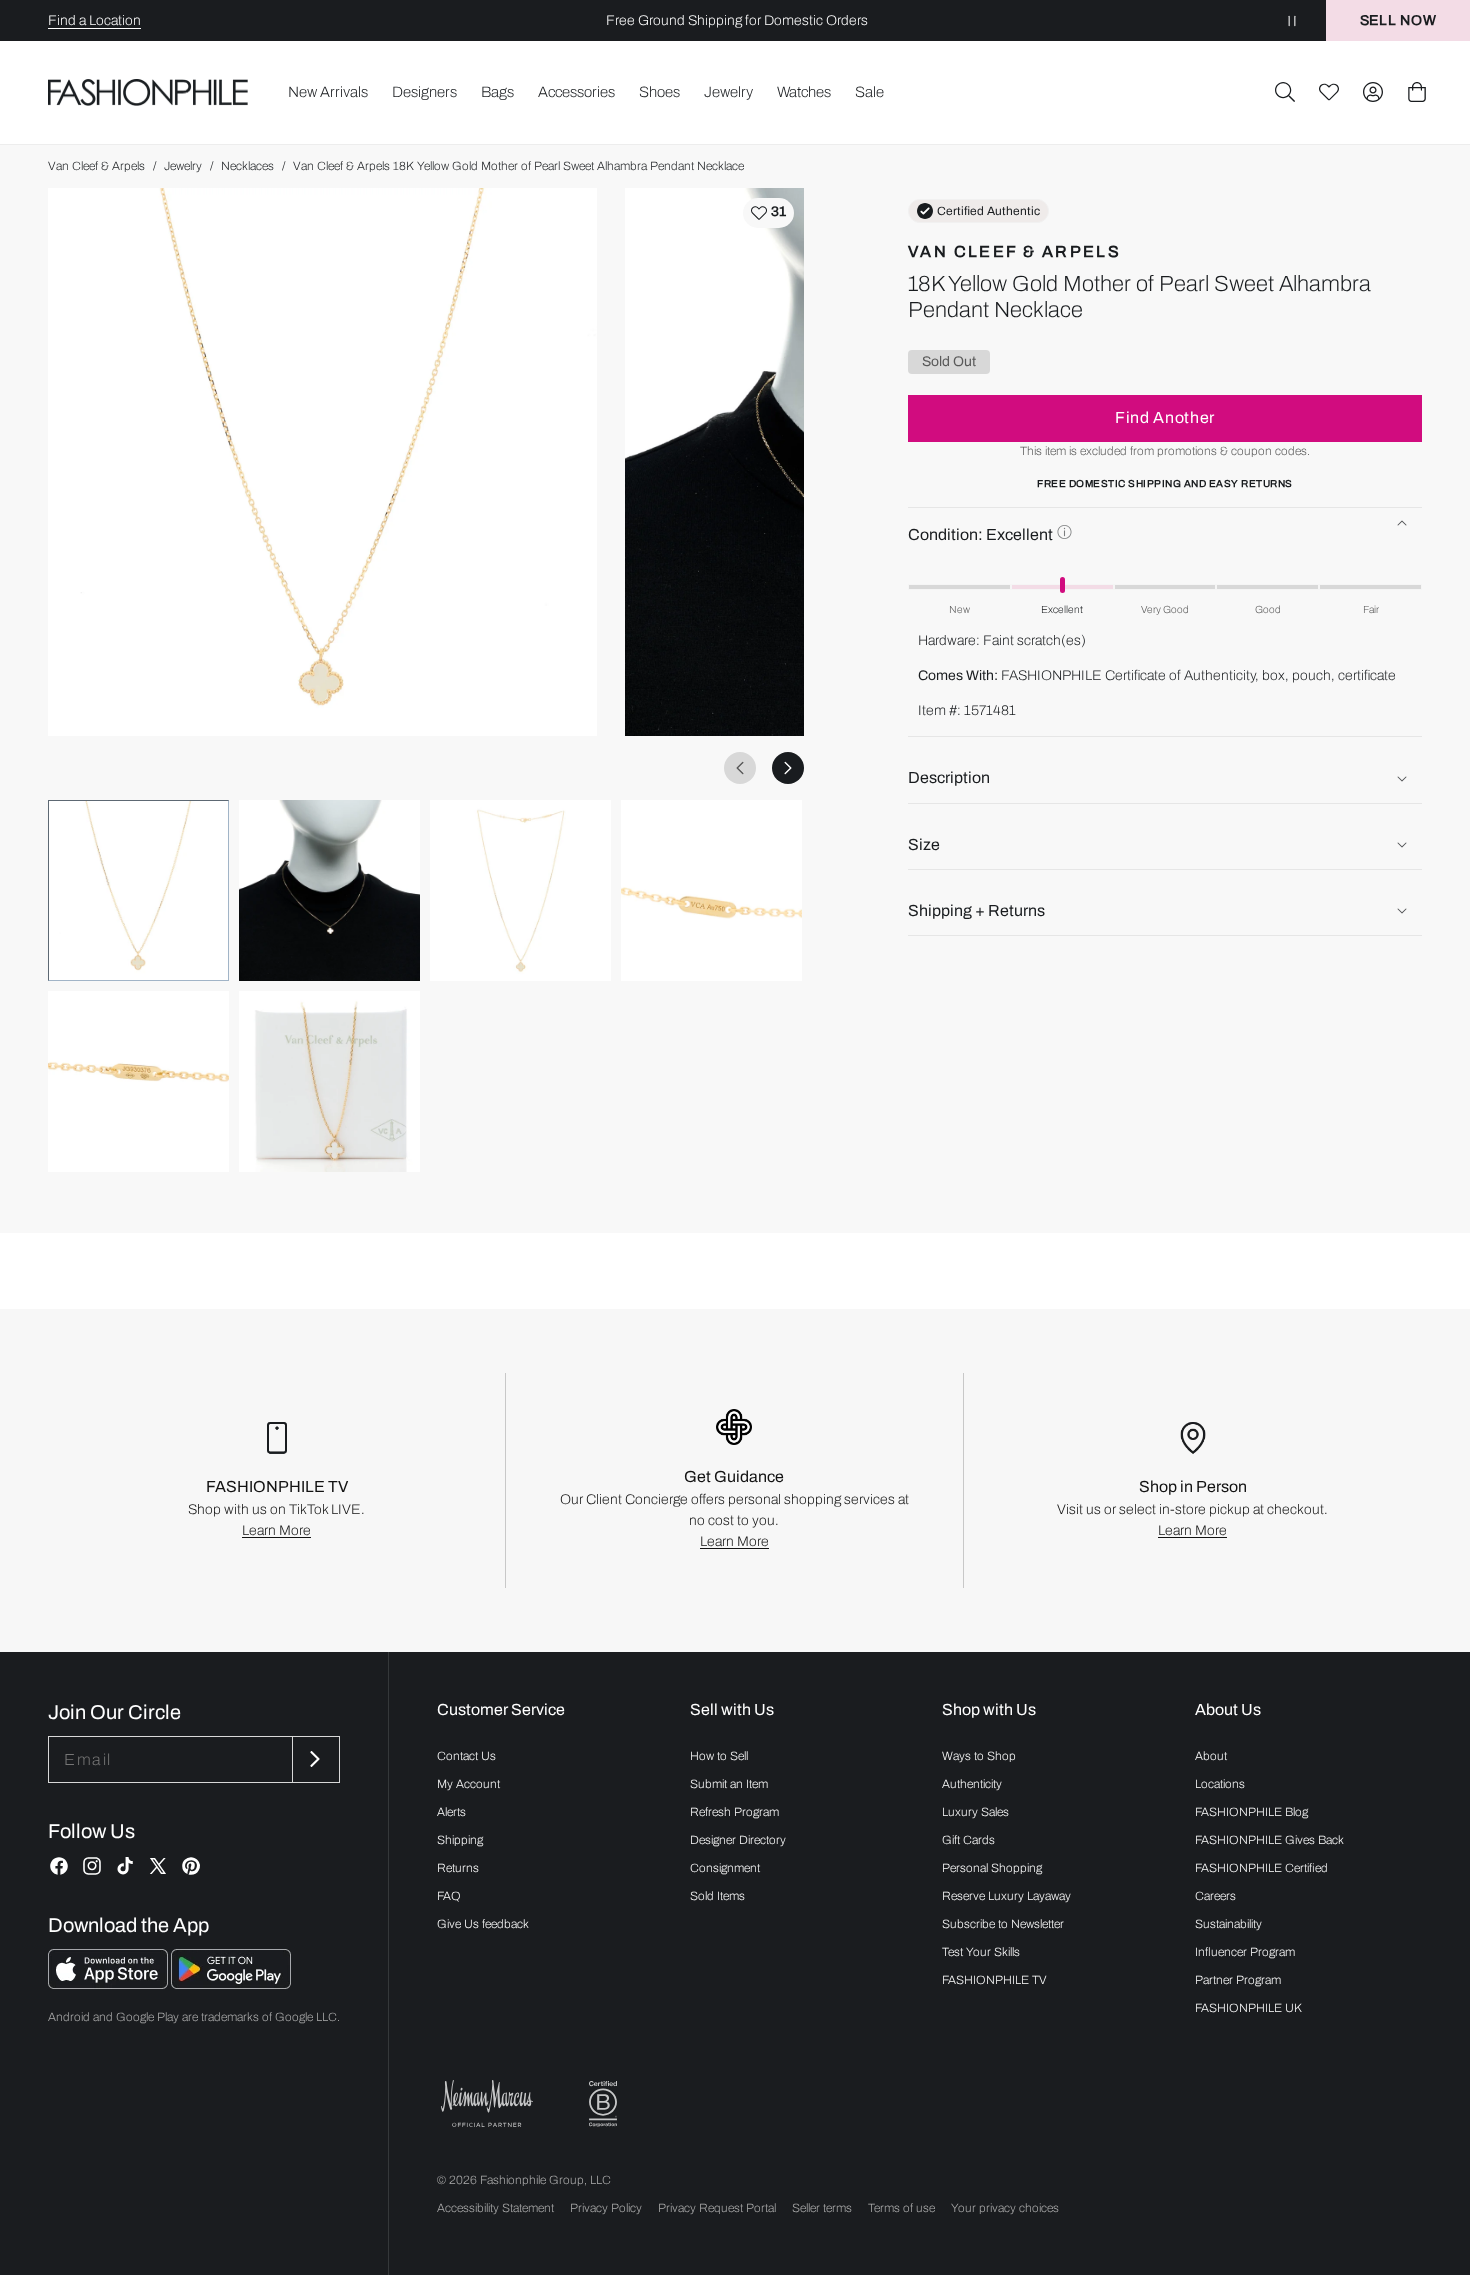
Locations (1220, 1784)
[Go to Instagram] (92, 1866)
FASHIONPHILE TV (994, 1980)
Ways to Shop (979, 1756)
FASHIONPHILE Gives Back (1269, 1840)
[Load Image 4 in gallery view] (711, 890)
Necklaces (247, 166)
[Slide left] (740, 768)
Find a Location (94, 20)
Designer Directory (738, 1840)
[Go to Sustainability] (603, 2104)
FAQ (449, 1896)
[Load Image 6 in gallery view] (329, 1081)
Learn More (276, 1530)
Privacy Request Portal (717, 2208)
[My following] (1329, 92)
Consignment (725, 1868)
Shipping (460, 1840)
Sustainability (1228, 1924)
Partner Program (1238, 1980)
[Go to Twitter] (158, 1866)
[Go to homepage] (148, 92)
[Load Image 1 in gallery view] (138, 890)
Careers (1215, 1896)
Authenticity (972, 1784)
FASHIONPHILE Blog (1251, 1812)
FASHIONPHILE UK (1248, 2008)
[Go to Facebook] (59, 1866)
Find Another (1165, 417)
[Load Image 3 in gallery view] (520, 890)
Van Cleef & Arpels (96, 166)
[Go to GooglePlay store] (231, 1983)
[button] (1285, 92)
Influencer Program (1245, 1952)
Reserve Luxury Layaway (1006, 1896)
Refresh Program (734, 1812)
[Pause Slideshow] (1292, 20)
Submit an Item (729, 1784)
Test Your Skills (981, 1952)
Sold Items (717, 1896)
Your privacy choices (1005, 2208)
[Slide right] (788, 768)
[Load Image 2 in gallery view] (329, 890)
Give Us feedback (483, 1924)
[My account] (1373, 92)
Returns (458, 1868)
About (1211, 1756)
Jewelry (183, 166)
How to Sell (719, 1756)
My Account (468, 1784)
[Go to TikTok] (125, 1866)
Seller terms (822, 2208)
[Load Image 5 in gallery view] (138, 1081)
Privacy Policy (606, 2208)
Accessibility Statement (495, 2208)
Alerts (451, 1812)
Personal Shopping (992, 1868)
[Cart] (1417, 92)
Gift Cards (968, 1840)
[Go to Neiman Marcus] (487, 2103)
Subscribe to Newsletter (1003, 1924)
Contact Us (466, 1756)
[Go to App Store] (109, 1983)
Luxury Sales (975, 1812)
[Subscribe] (314, 1759)
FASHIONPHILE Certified (1261, 1868)
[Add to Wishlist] (768, 213)
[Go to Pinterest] (191, 1866)
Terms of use (901, 2208)
